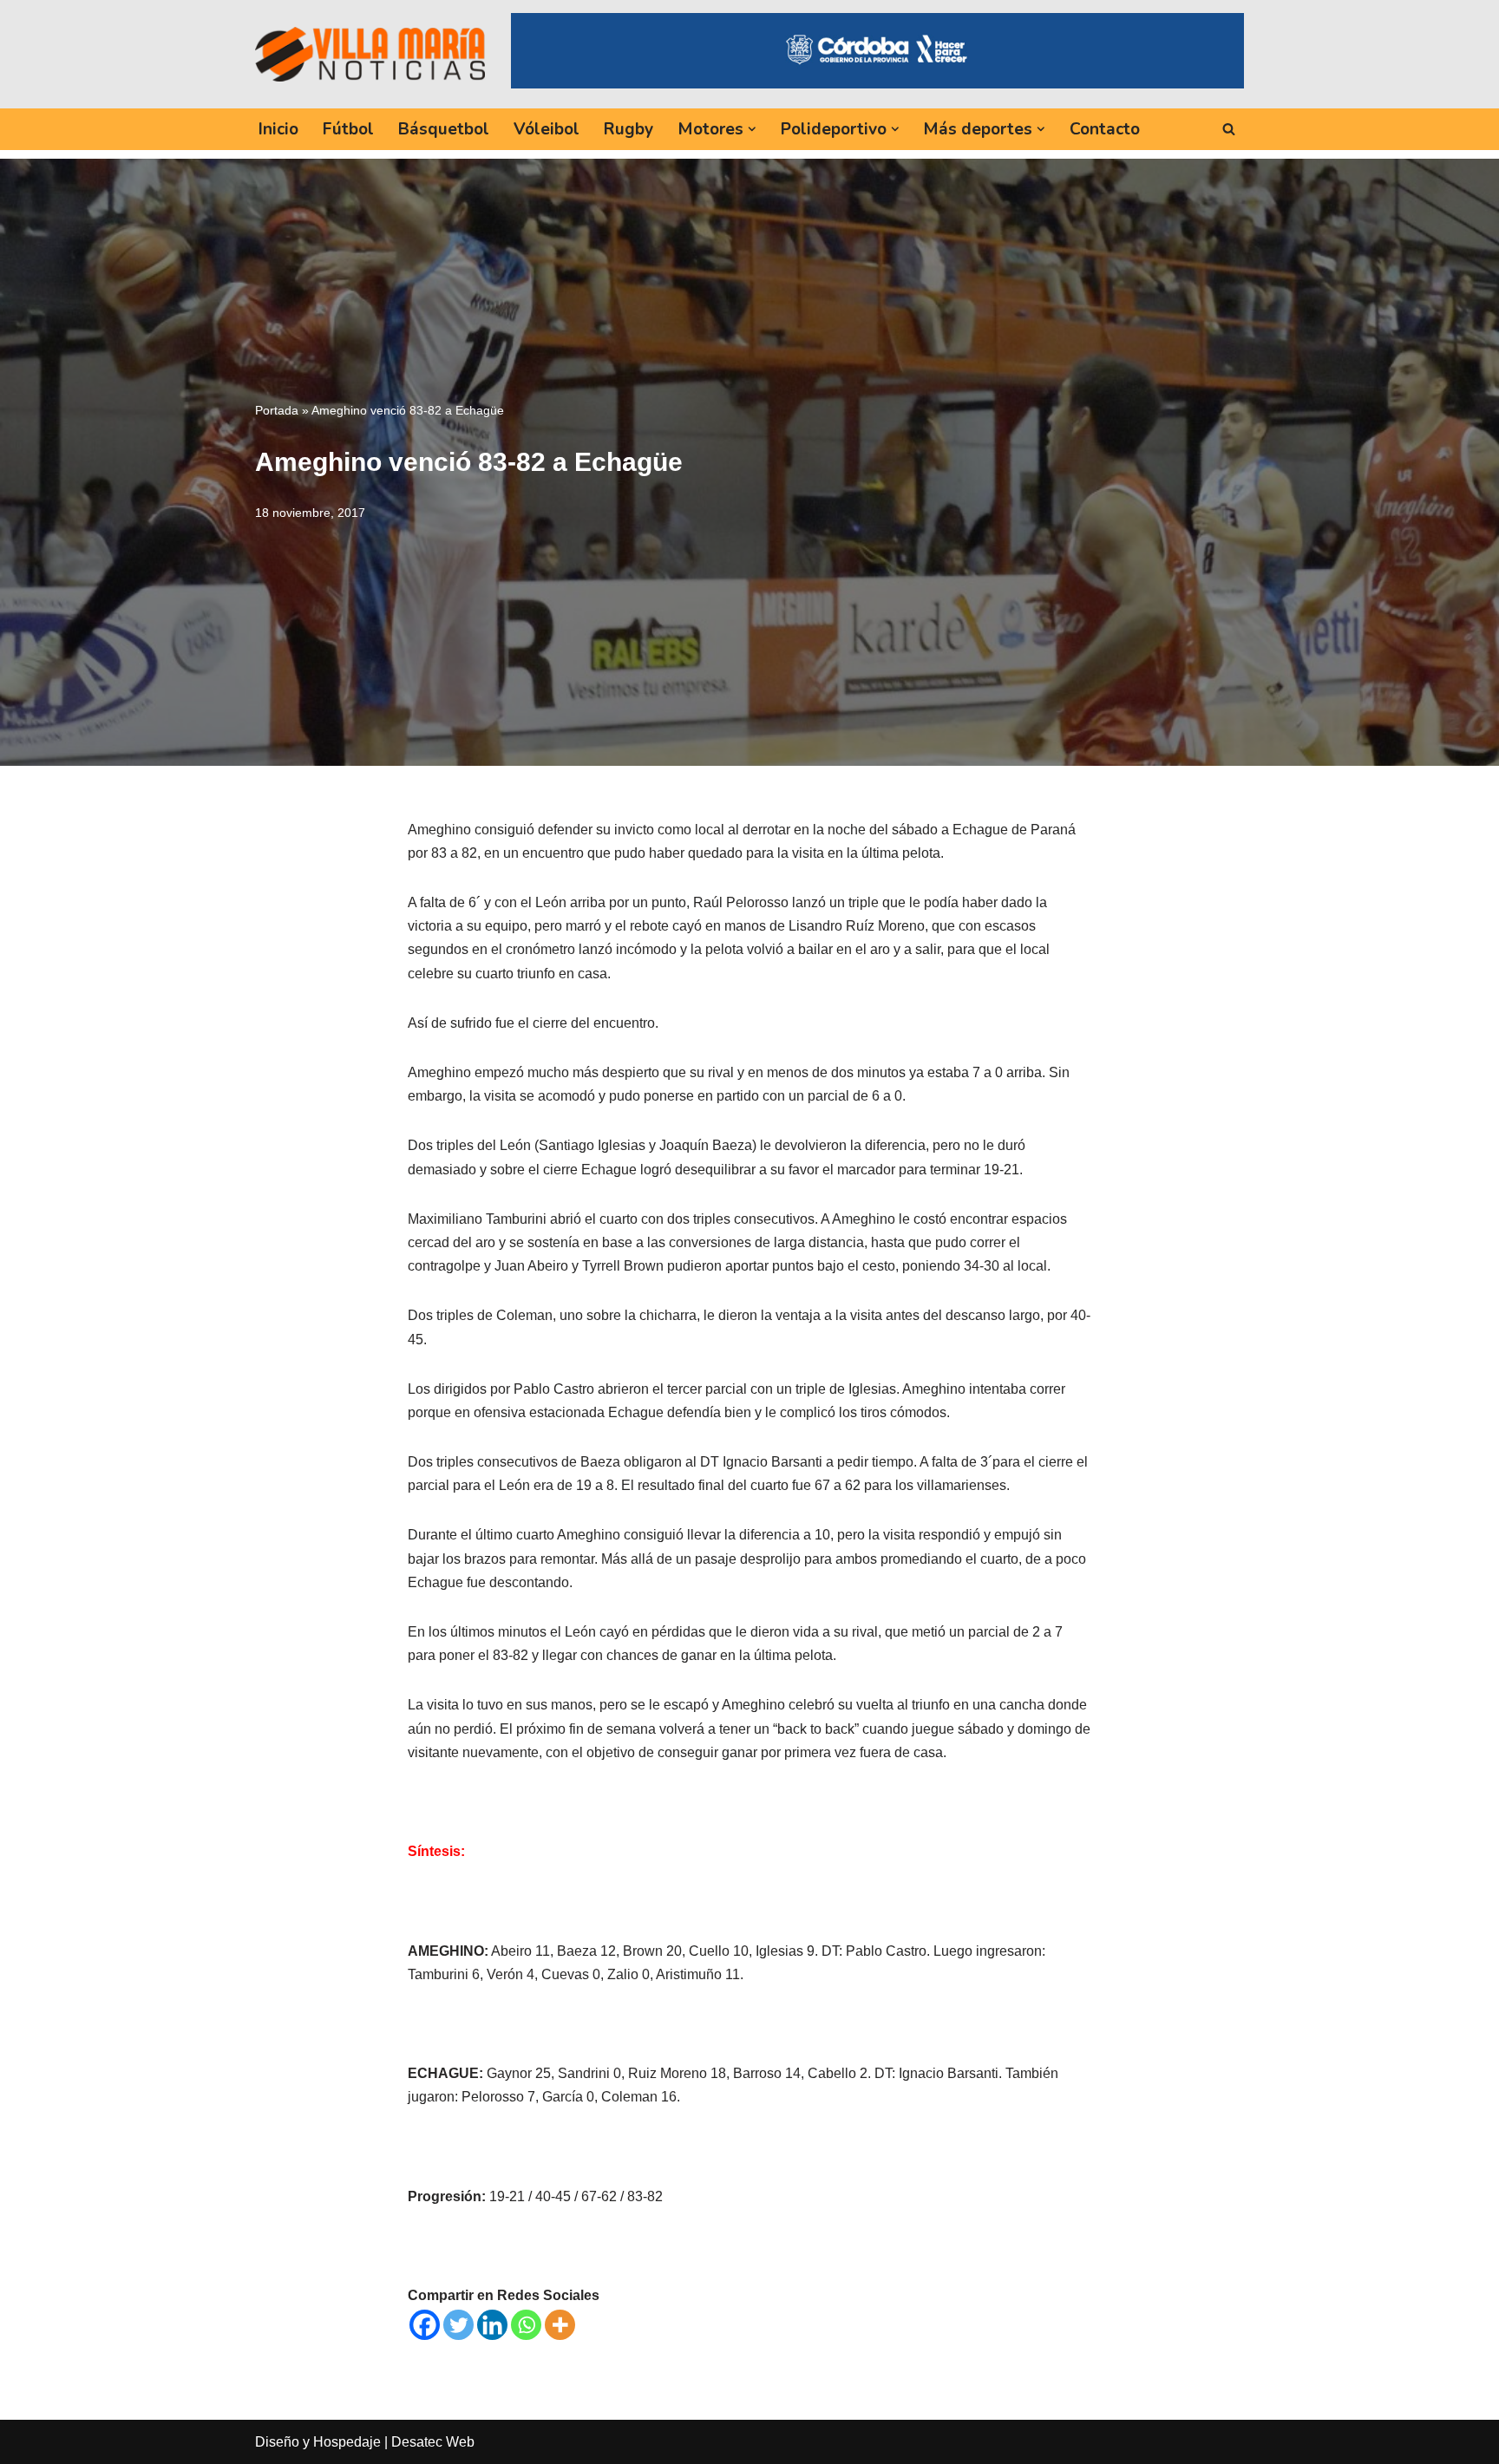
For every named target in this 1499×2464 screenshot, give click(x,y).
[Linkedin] (492, 2325)
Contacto (1105, 129)
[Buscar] (1229, 129)
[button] (752, 129)
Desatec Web (433, 2442)
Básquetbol (444, 129)
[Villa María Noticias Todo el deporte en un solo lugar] (370, 54)
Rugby (628, 129)
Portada (277, 410)
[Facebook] (425, 2325)
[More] (560, 2325)
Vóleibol (547, 129)
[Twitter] (458, 2325)
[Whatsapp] (526, 2325)
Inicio (278, 129)
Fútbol (348, 129)
